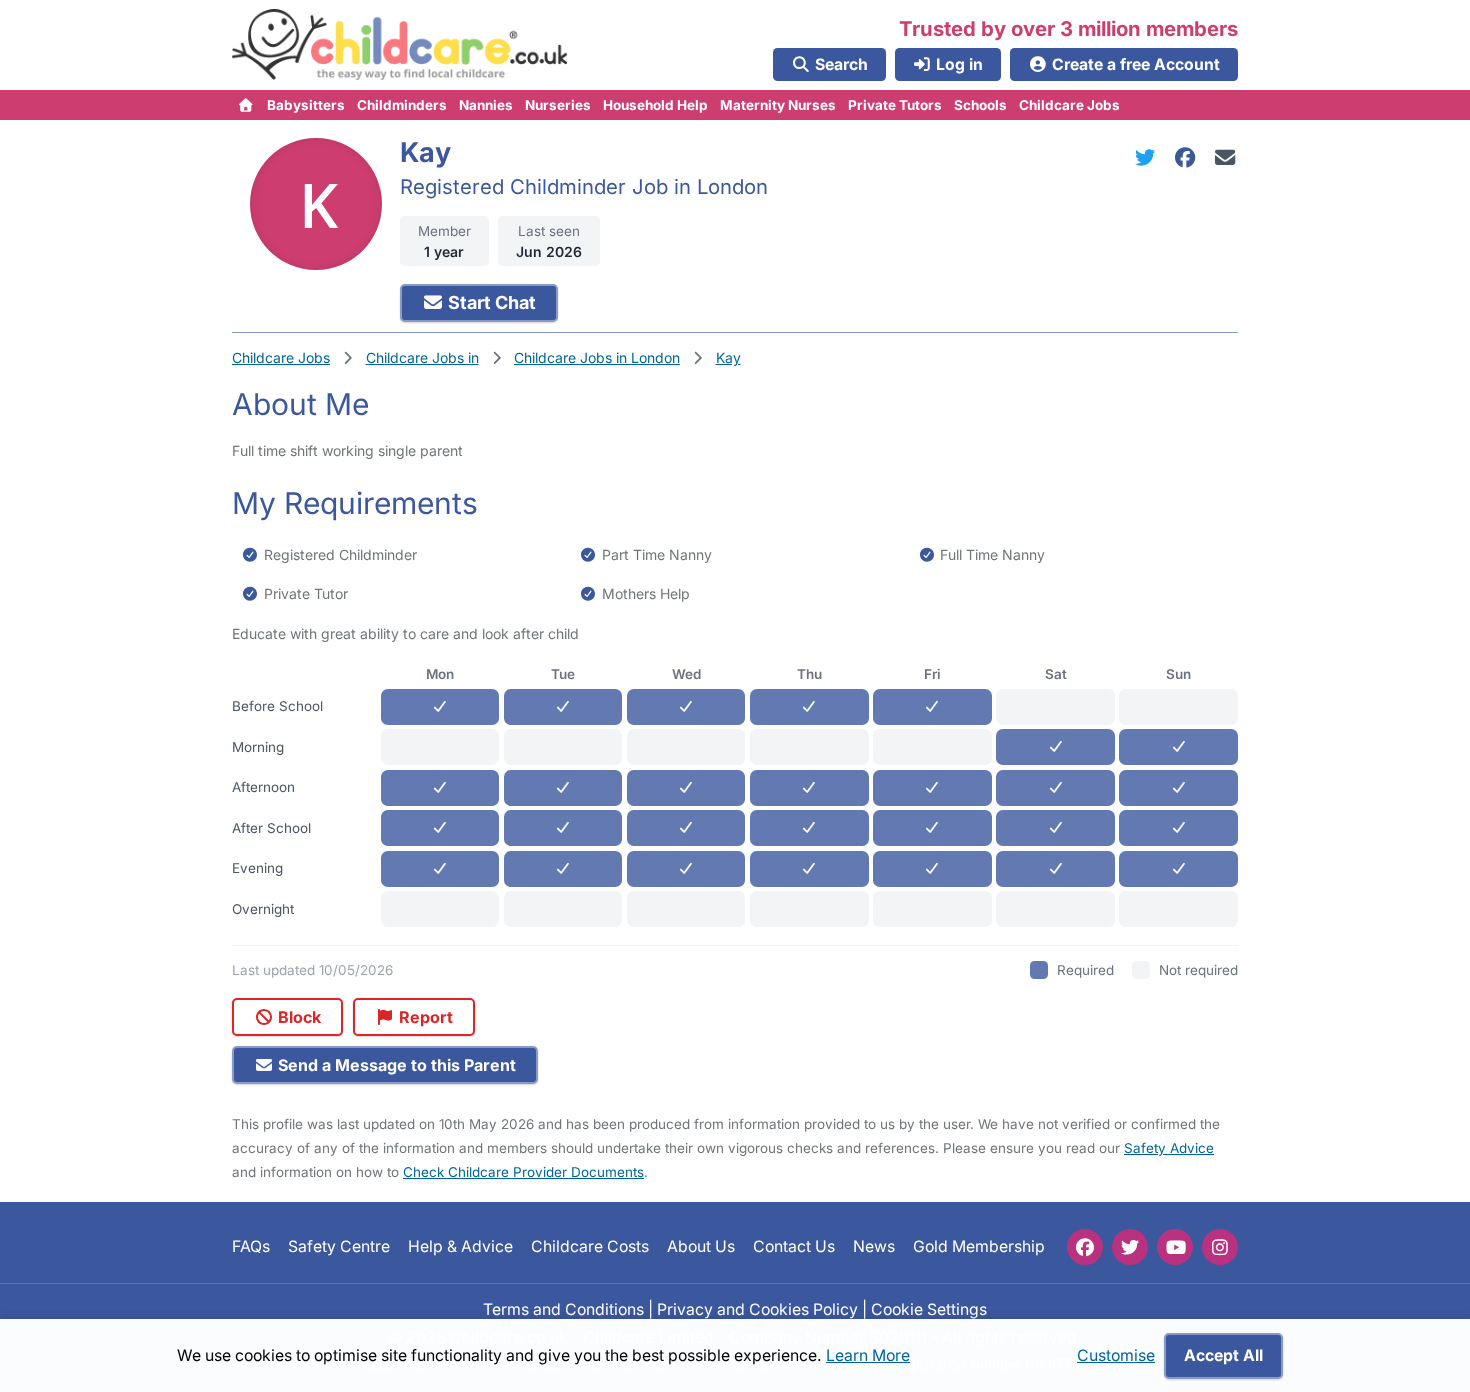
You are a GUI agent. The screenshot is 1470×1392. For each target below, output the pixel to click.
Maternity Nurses (778, 105)
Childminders (402, 105)
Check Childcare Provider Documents (523, 1172)
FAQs (251, 1246)
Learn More (868, 1355)
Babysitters (306, 105)
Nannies (486, 105)
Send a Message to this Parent (395, 1065)
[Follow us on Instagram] (1220, 1247)
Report (424, 1017)
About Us (701, 1246)
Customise (1116, 1355)
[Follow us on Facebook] (1085, 1247)
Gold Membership (979, 1246)
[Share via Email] (1225, 157)
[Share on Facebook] (1189, 157)
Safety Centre (339, 1246)
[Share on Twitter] (1149, 157)
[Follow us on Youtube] (1175, 1247)
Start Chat (490, 302)
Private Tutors (895, 105)
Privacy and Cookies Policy (757, 1308)
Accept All (1223, 1355)
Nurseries (558, 105)
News (874, 1246)
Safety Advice (1169, 1148)
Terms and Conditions (563, 1308)
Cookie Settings (929, 1308)
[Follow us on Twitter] (1130, 1247)
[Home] (246, 105)
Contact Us (794, 1246)
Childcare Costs (590, 1246)
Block (297, 1017)
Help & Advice (460, 1246)
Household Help (655, 105)
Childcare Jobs (1069, 105)
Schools (980, 105)
